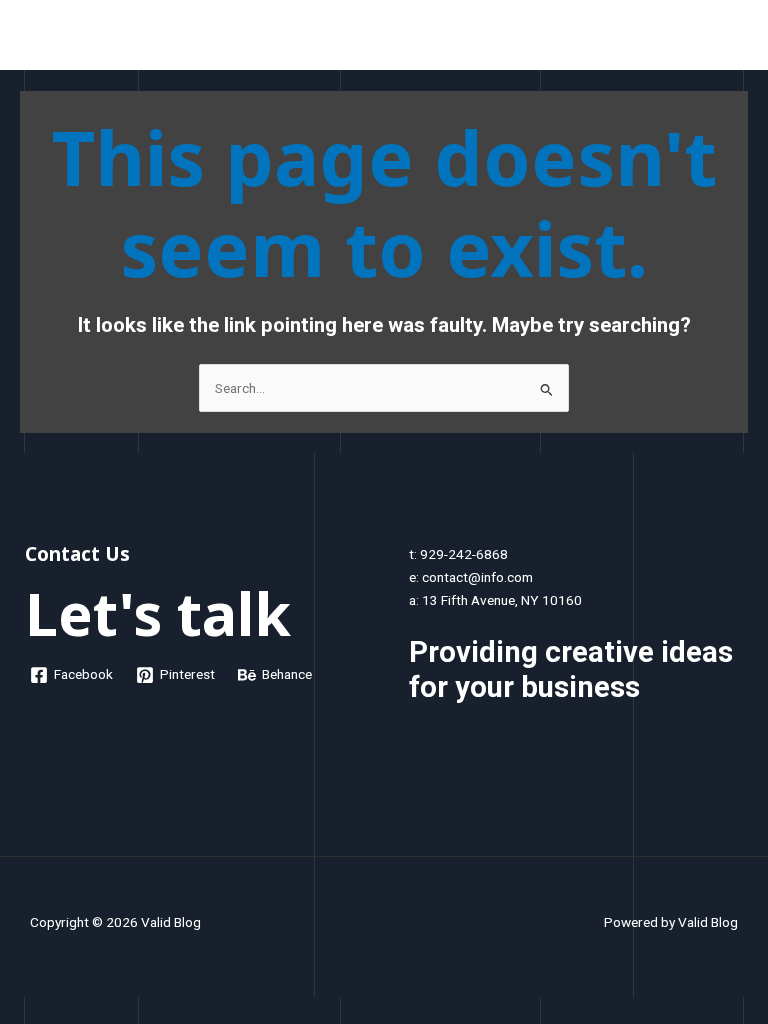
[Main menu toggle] (728, 39)
